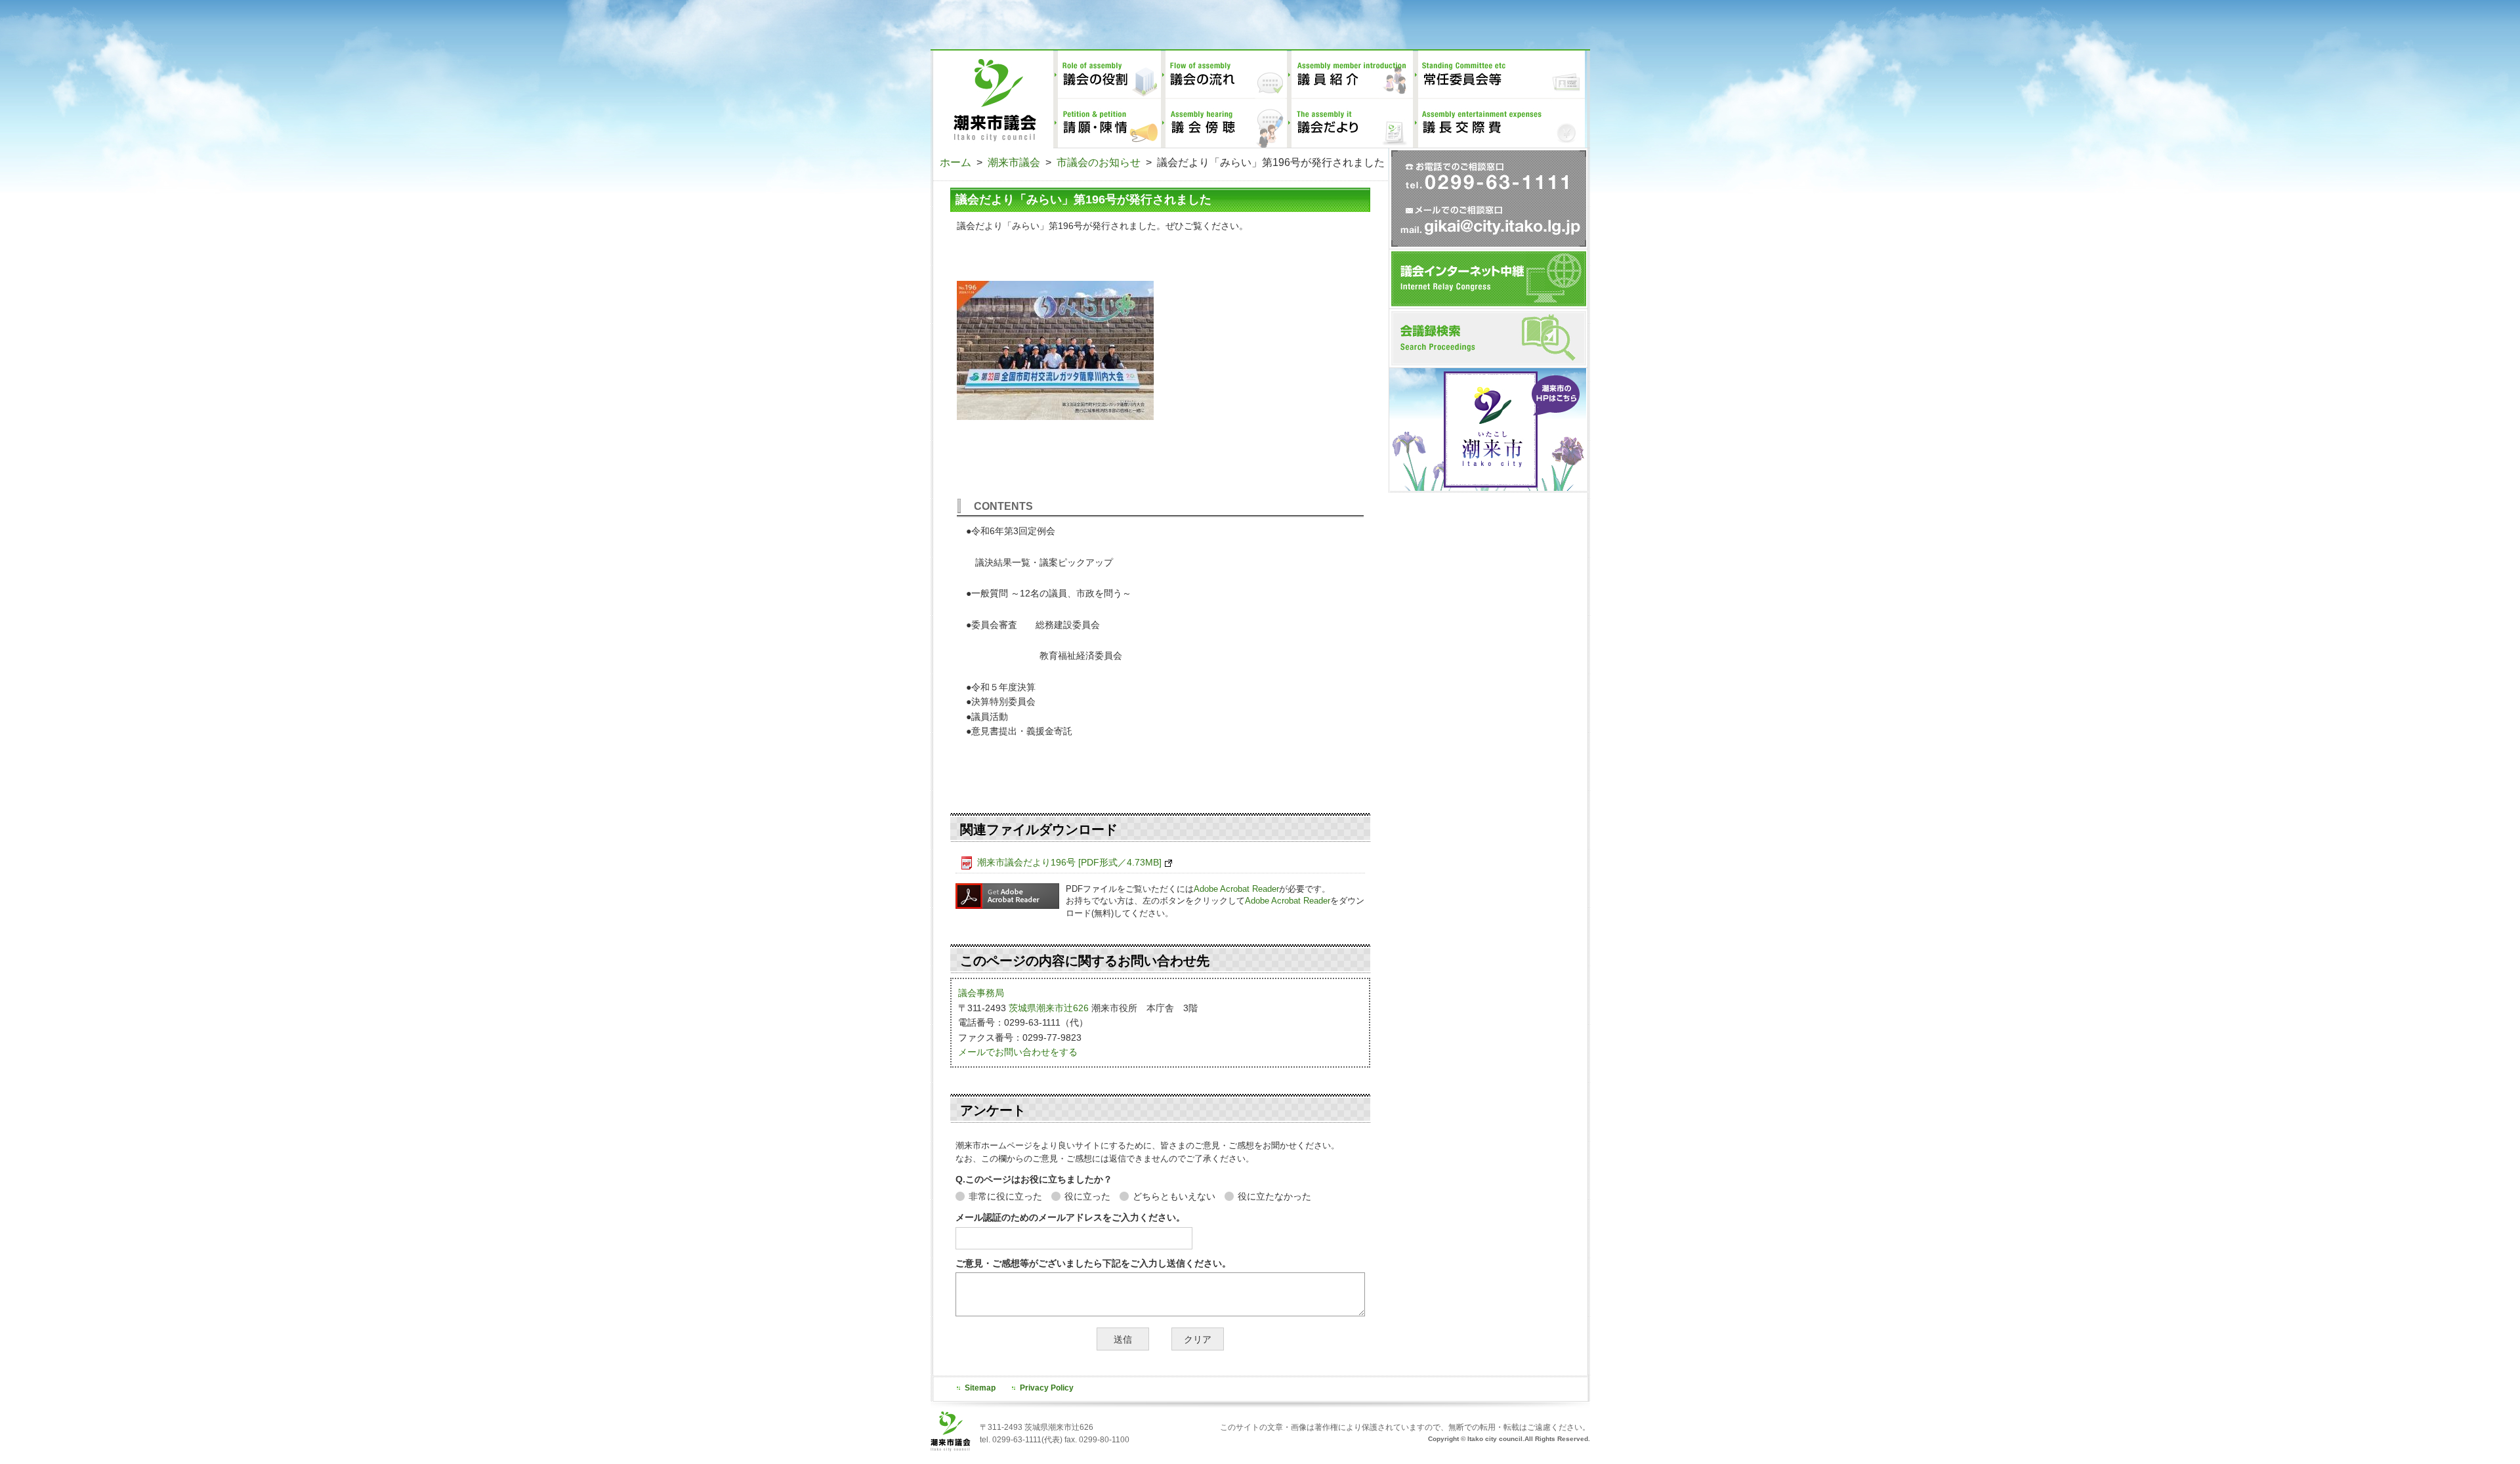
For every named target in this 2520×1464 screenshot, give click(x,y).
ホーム (955, 162)
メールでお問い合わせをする (1018, 1052)
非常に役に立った (1005, 1196)
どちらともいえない (1174, 1196)
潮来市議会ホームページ (992, 99)
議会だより (1350, 123)
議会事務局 (981, 993)
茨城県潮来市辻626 (1049, 1008)
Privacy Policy (1047, 1388)
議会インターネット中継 (1489, 279)
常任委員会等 (1499, 75)
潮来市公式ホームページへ (1488, 429)
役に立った (1087, 1196)
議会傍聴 (1224, 123)
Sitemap (980, 1388)
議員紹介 (1350, 75)
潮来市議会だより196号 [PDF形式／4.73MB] (1069, 862)
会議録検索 (1489, 338)
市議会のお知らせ (1099, 162)
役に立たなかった (1274, 1196)
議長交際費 (1499, 123)
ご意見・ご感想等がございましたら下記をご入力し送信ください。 (1093, 1263)
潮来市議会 (1014, 162)
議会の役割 (1107, 75)
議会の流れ (1224, 75)
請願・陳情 (1107, 123)
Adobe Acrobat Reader (1236, 889)
